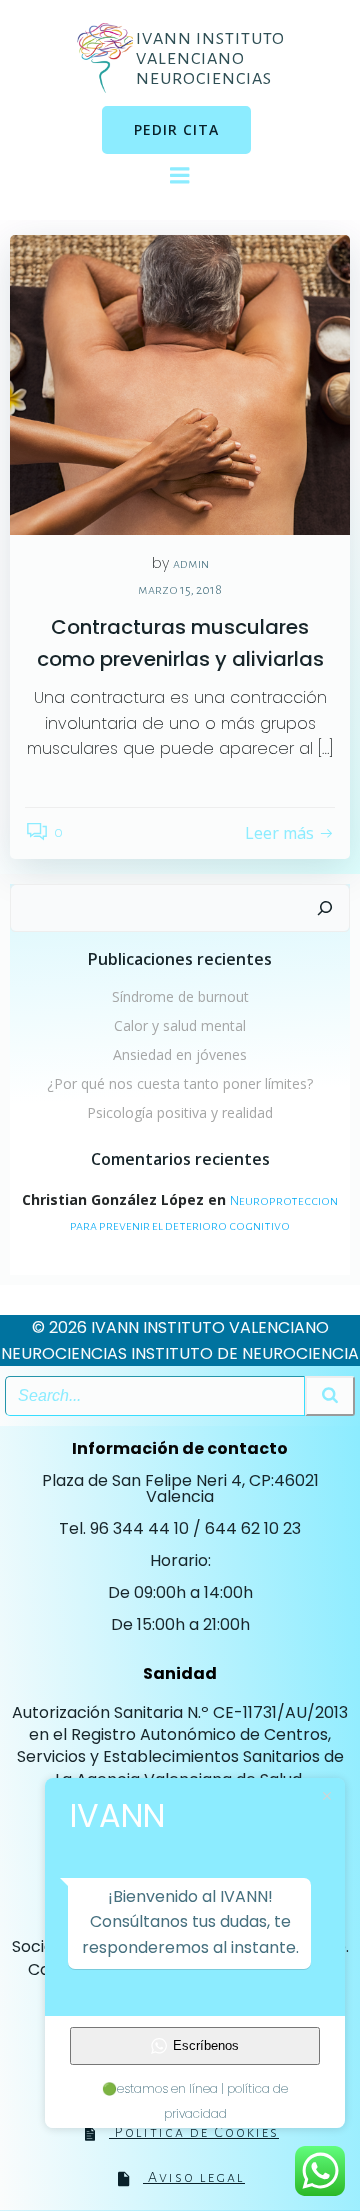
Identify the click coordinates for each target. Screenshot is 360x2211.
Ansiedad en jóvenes (180, 1054)
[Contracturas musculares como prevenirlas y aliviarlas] (180, 384)
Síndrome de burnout (180, 996)
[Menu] (180, 176)
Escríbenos (206, 2045)
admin (191, 564)
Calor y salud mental (180, 1025)
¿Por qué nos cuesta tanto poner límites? (180, 1083)
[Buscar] (325, 908)
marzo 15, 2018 (180, 590)
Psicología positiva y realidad (180, 1112)
